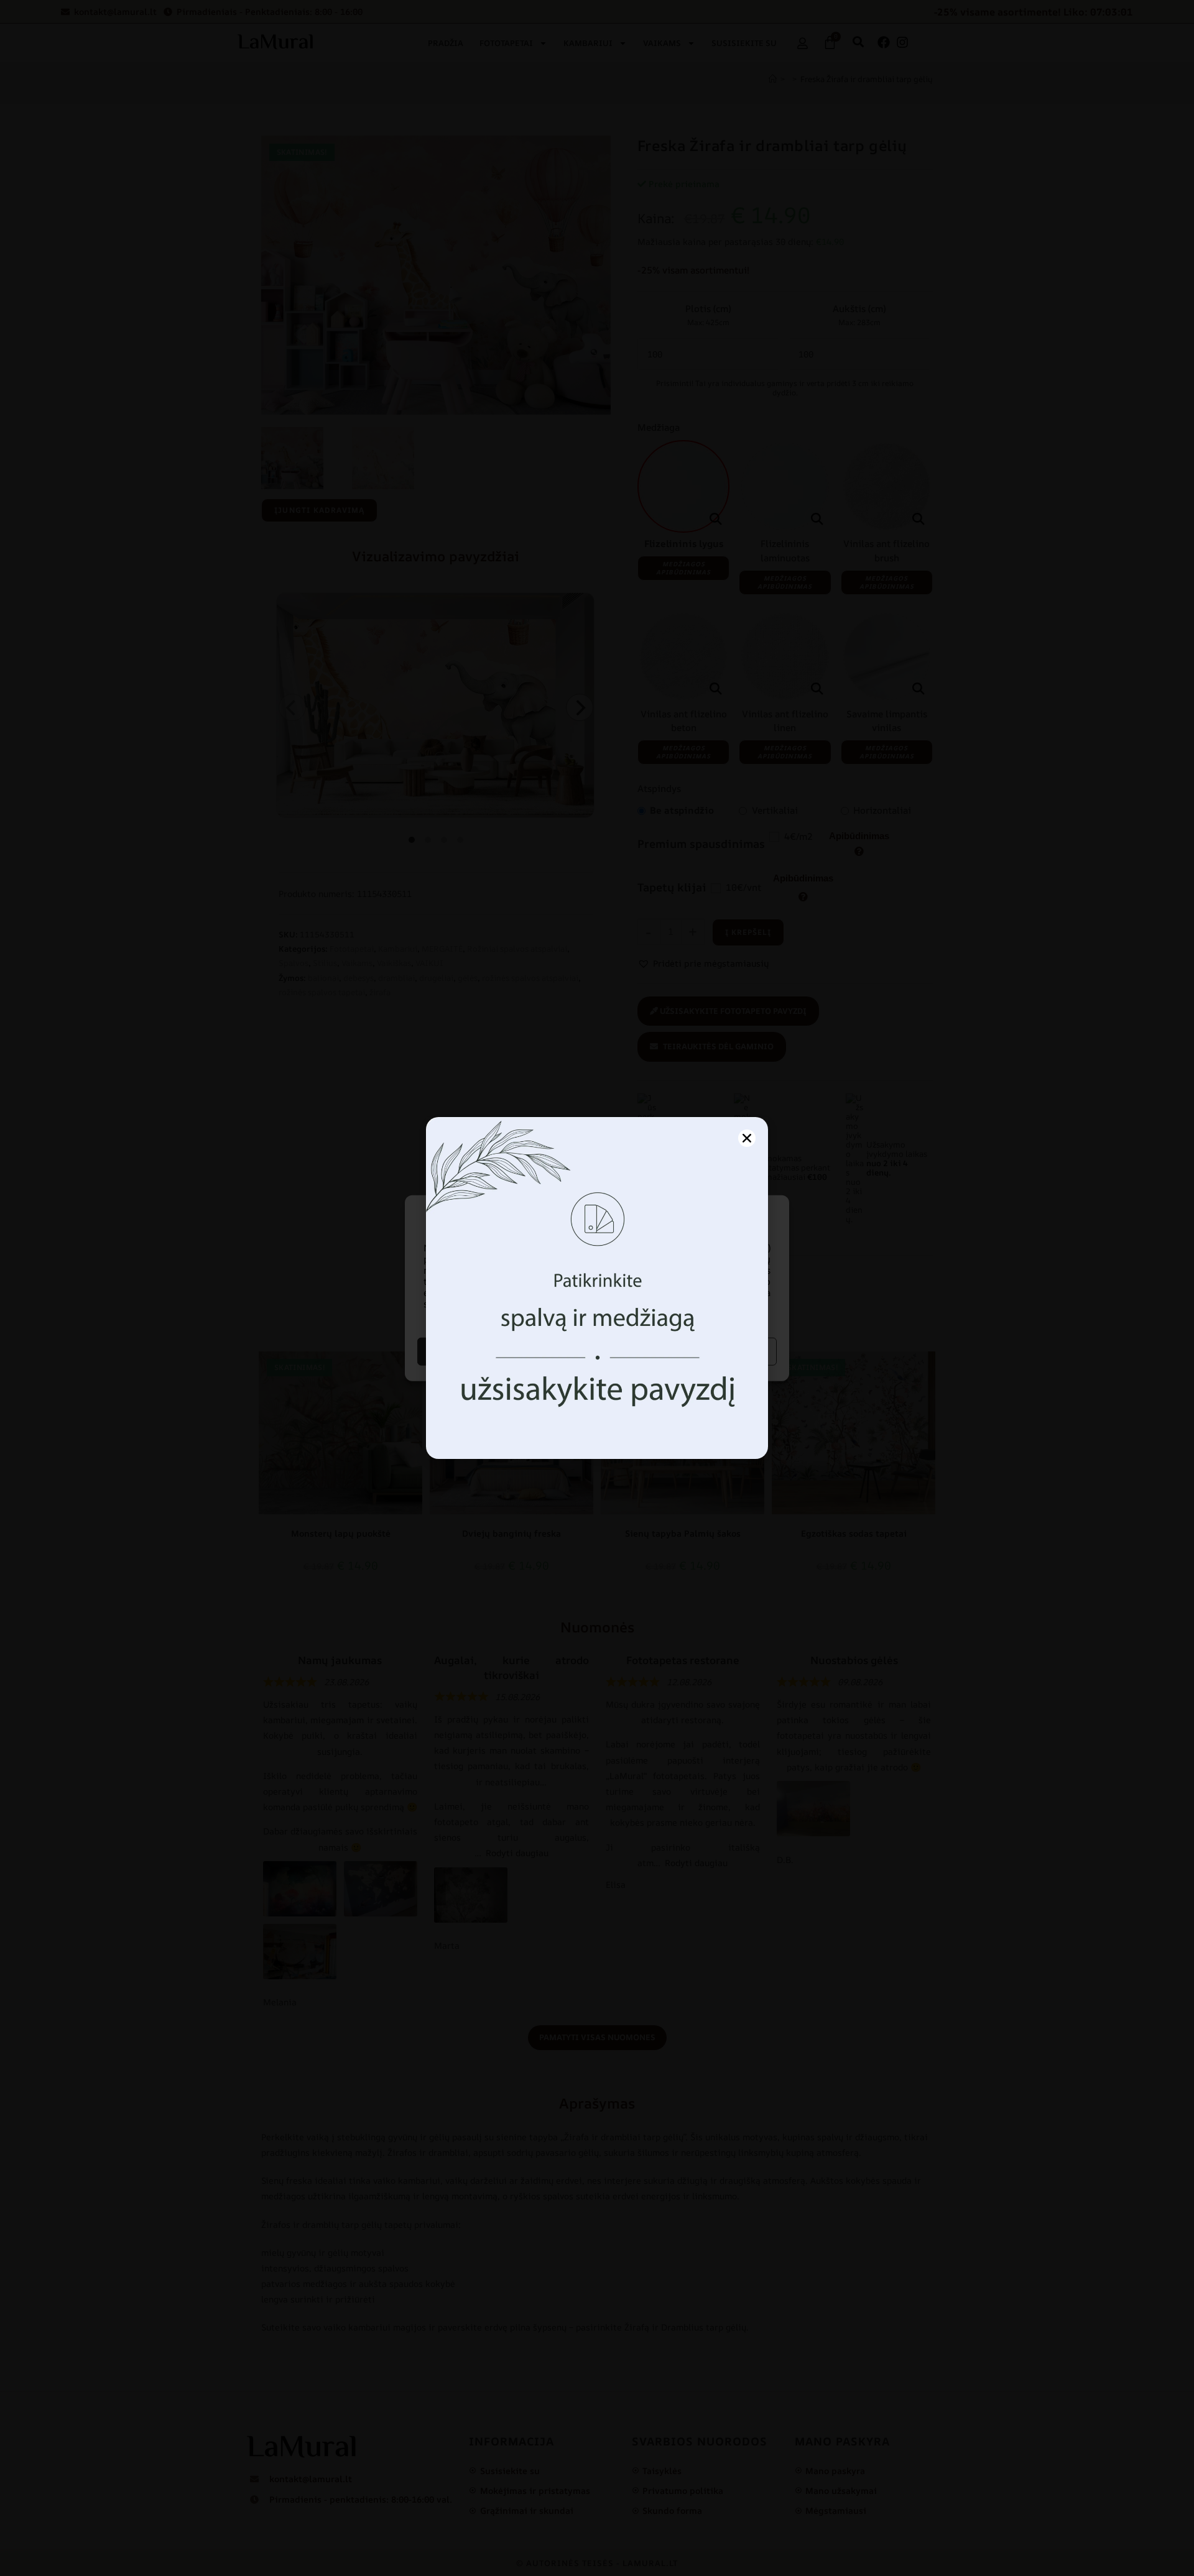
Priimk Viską (506, 1351)
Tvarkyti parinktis (688, 1351)
